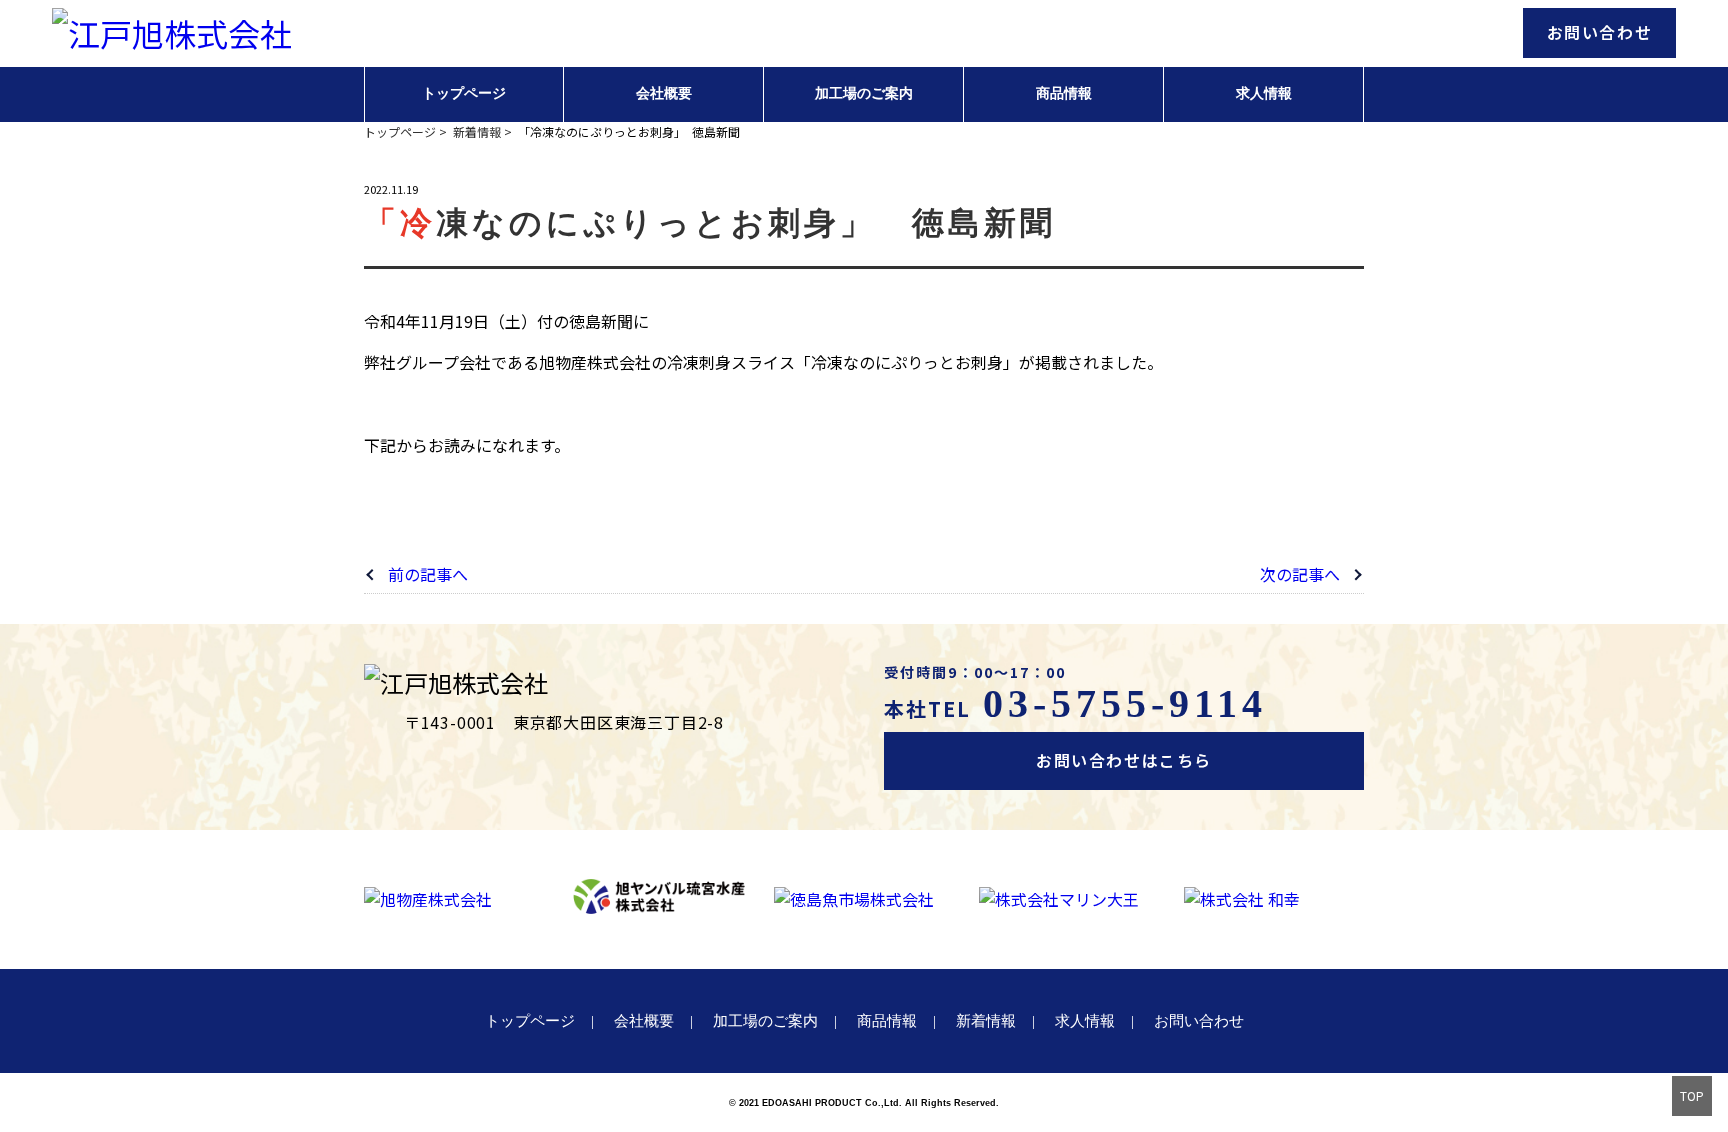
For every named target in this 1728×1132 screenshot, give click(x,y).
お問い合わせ (1600, 32)
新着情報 (986, 1021)
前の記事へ (428, 574)
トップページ (464, 93)
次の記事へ (1300, 574)
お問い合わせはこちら (1124, 760)
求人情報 (1264, 93)
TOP (1692, 1095)
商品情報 (1064, 93)
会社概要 (664, 93)
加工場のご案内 (864, 93)
